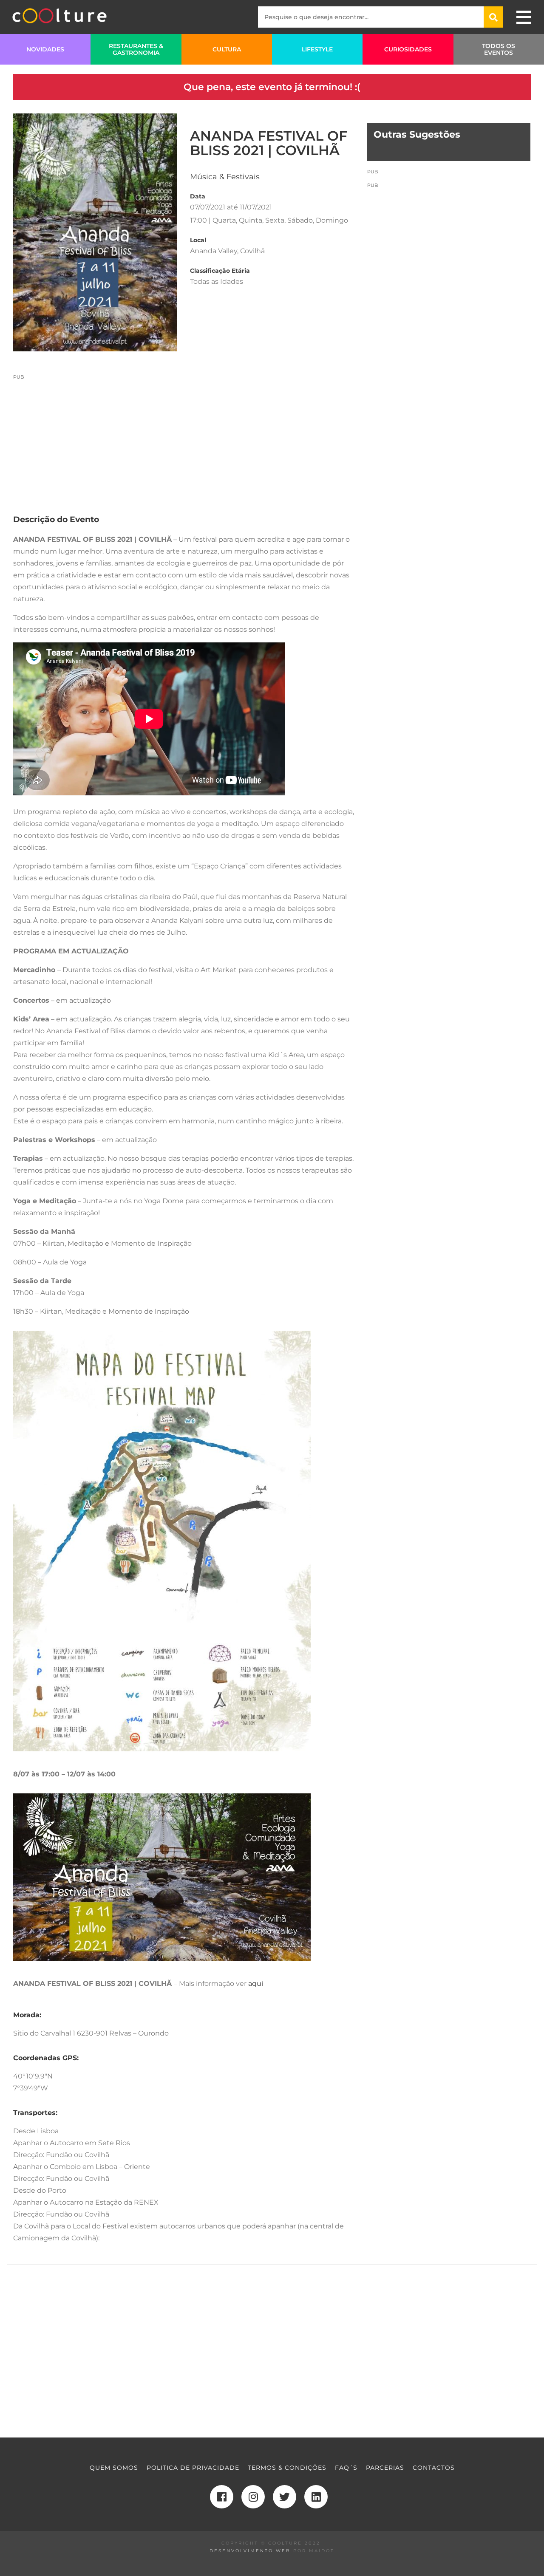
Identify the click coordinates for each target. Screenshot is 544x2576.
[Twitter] (285, 2497)
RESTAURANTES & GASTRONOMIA (136, 49)
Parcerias (385, 2468)
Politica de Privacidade (193, 2468)
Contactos (434, 2468)
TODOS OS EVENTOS (499, 49)
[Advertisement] (184, 440)
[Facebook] (222, 2497)
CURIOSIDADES (408, 49)
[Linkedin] (316, 2497)
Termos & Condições (287, 2468)
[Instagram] (253, 2497)
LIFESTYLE (317, 49)
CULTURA (227, 49)
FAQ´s (346, 2468)
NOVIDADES (45, 49)
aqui (256, 1984)
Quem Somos (114, 2468)
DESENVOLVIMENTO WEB (250, 2551)
